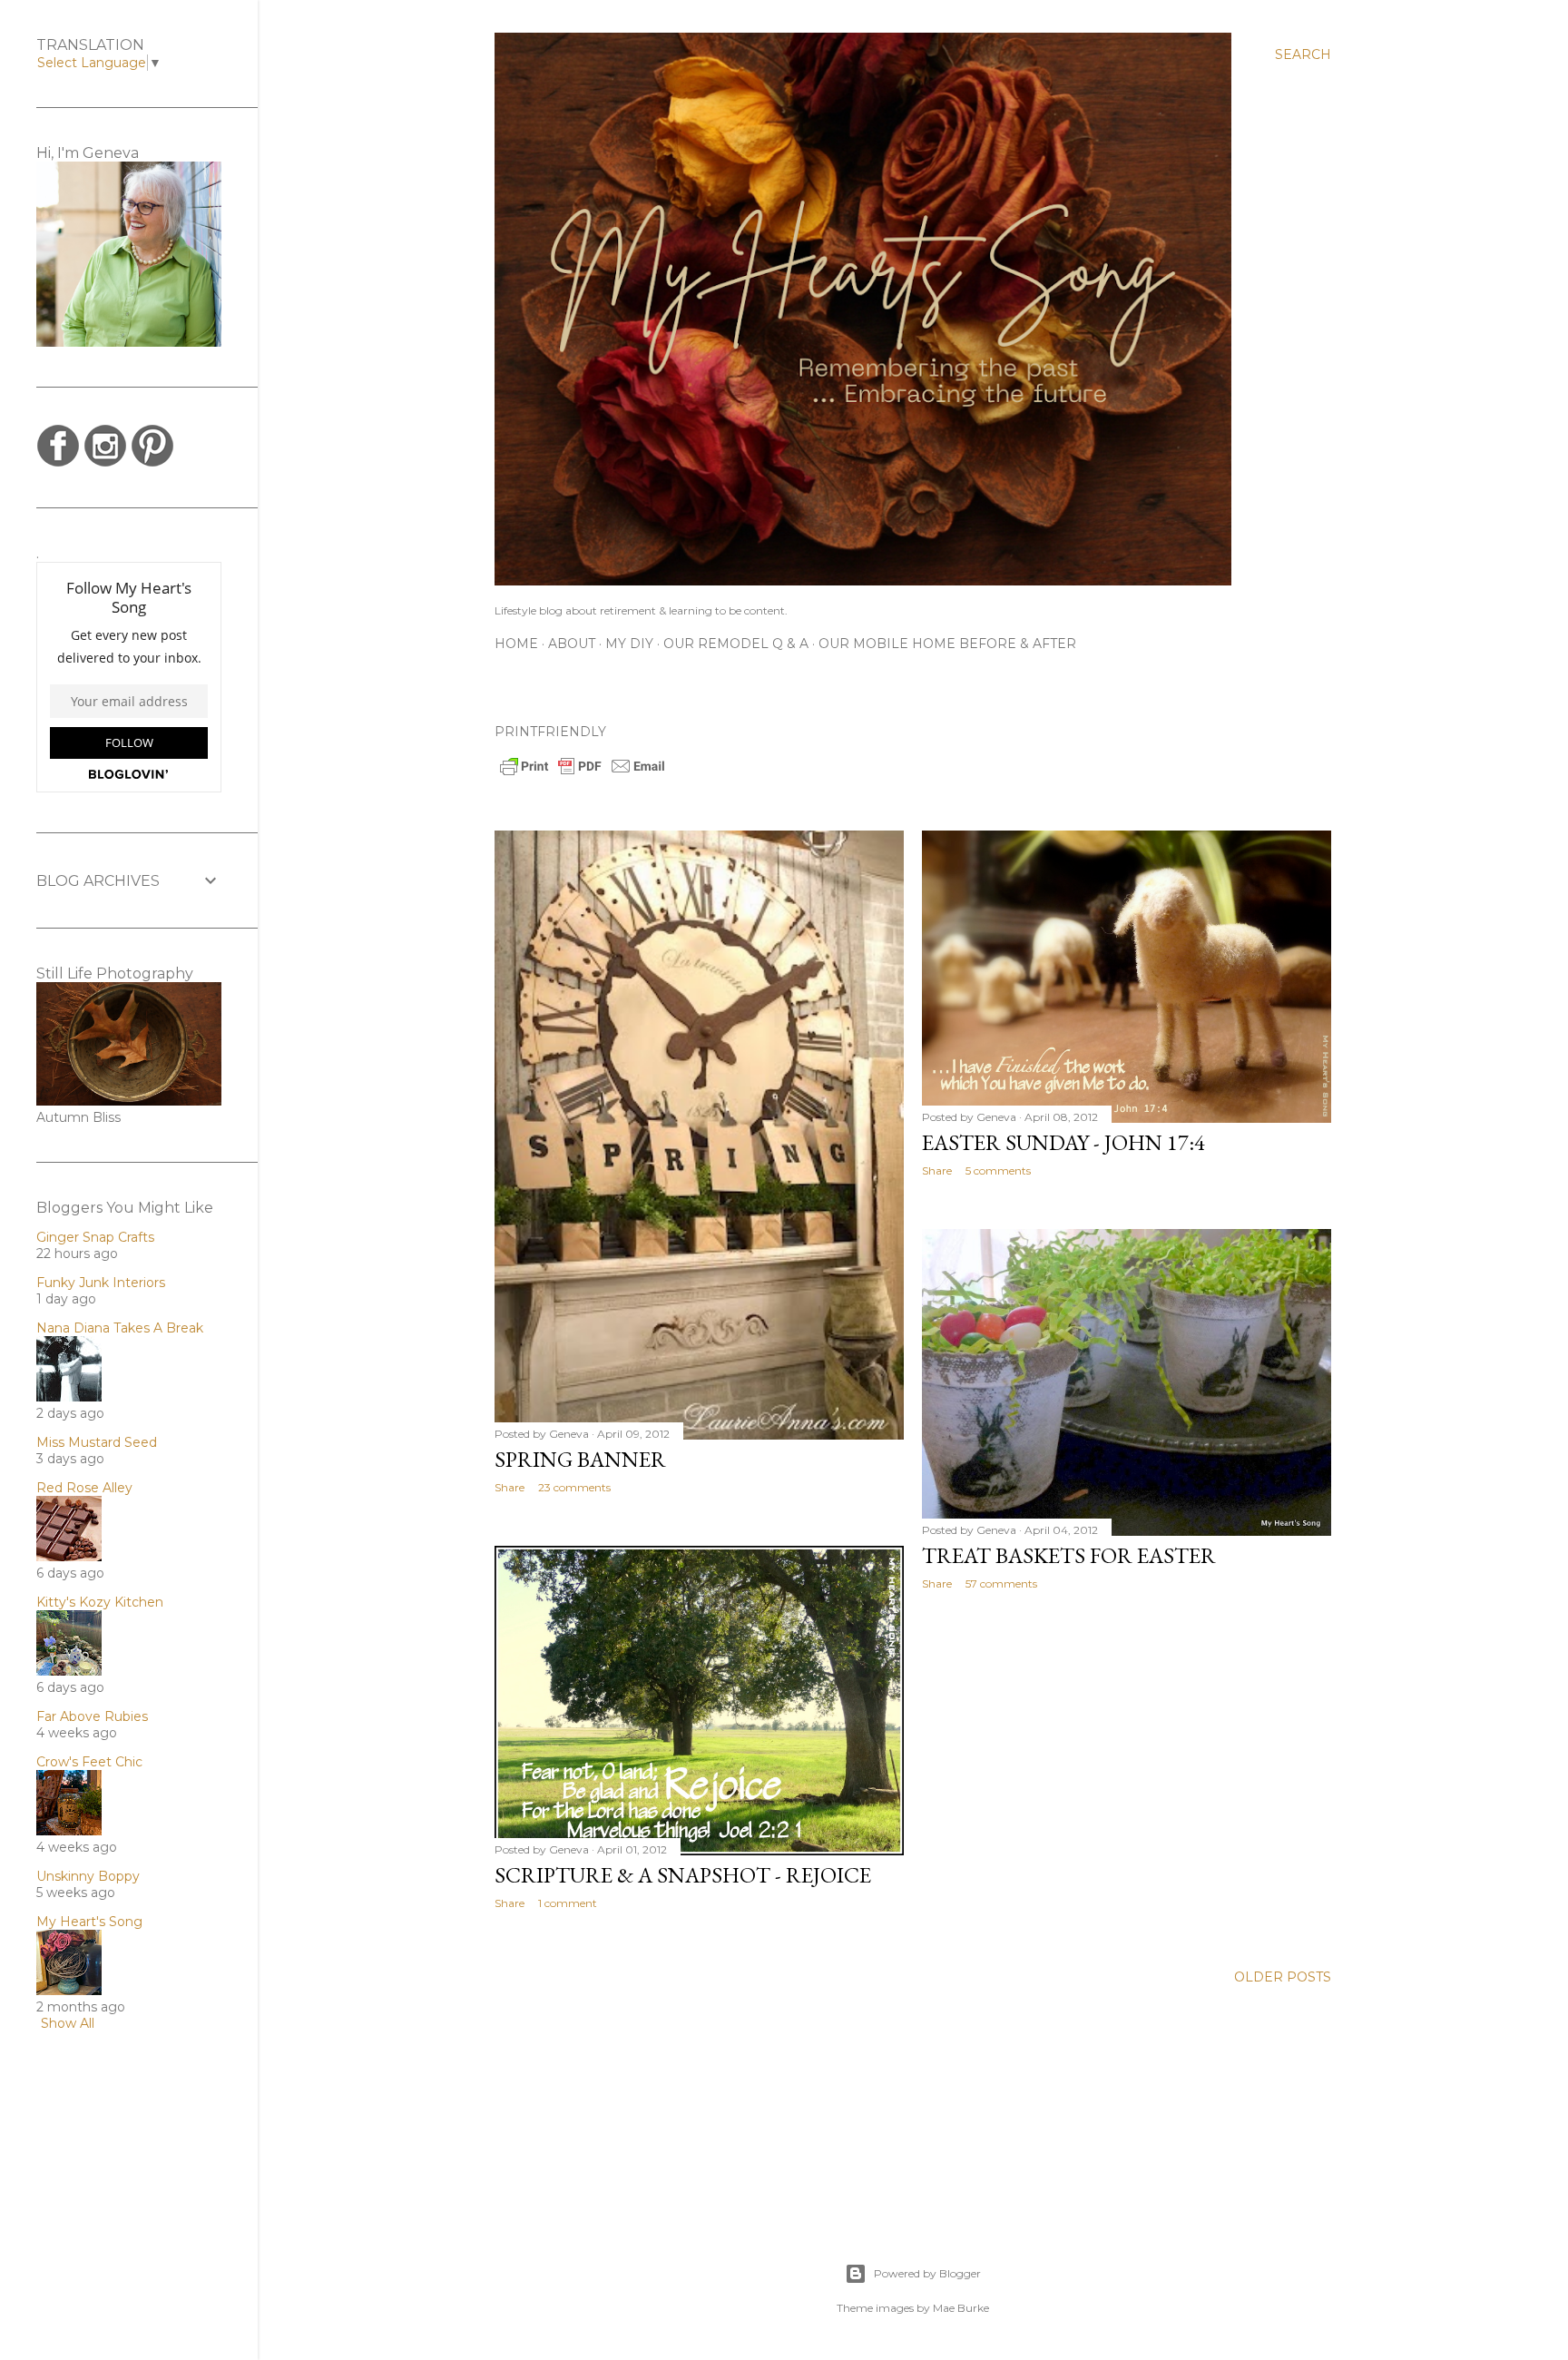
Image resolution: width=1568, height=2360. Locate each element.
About (572, 644)
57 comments (1001, 1583)
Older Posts (1283, 1977)
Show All (68, 2023)
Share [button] (510, 1487)
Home (516, 644)
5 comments (998, 1170)
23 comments (574, 1487)
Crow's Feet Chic (89, 1762)
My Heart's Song (89, 1922)
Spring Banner (580, 1459)
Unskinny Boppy (88, 1876)
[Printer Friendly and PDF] (583, 773)
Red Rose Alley (84, 1488)
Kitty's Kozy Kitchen (100, 1602)
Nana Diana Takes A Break (120, 1328)
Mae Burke (961, 2308)
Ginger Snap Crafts (95, 1237)
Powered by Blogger (927, 2273)
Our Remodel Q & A (736, 644)
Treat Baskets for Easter (1069, 1555)
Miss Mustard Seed (97, 1442)
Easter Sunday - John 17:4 (1063, 1142)
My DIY (629, 644)
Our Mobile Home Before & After (947, 644)
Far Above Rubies (92, 1716)
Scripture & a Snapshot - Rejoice (683, 1875)
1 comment (568, 1903)
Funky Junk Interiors (101, 1283)
